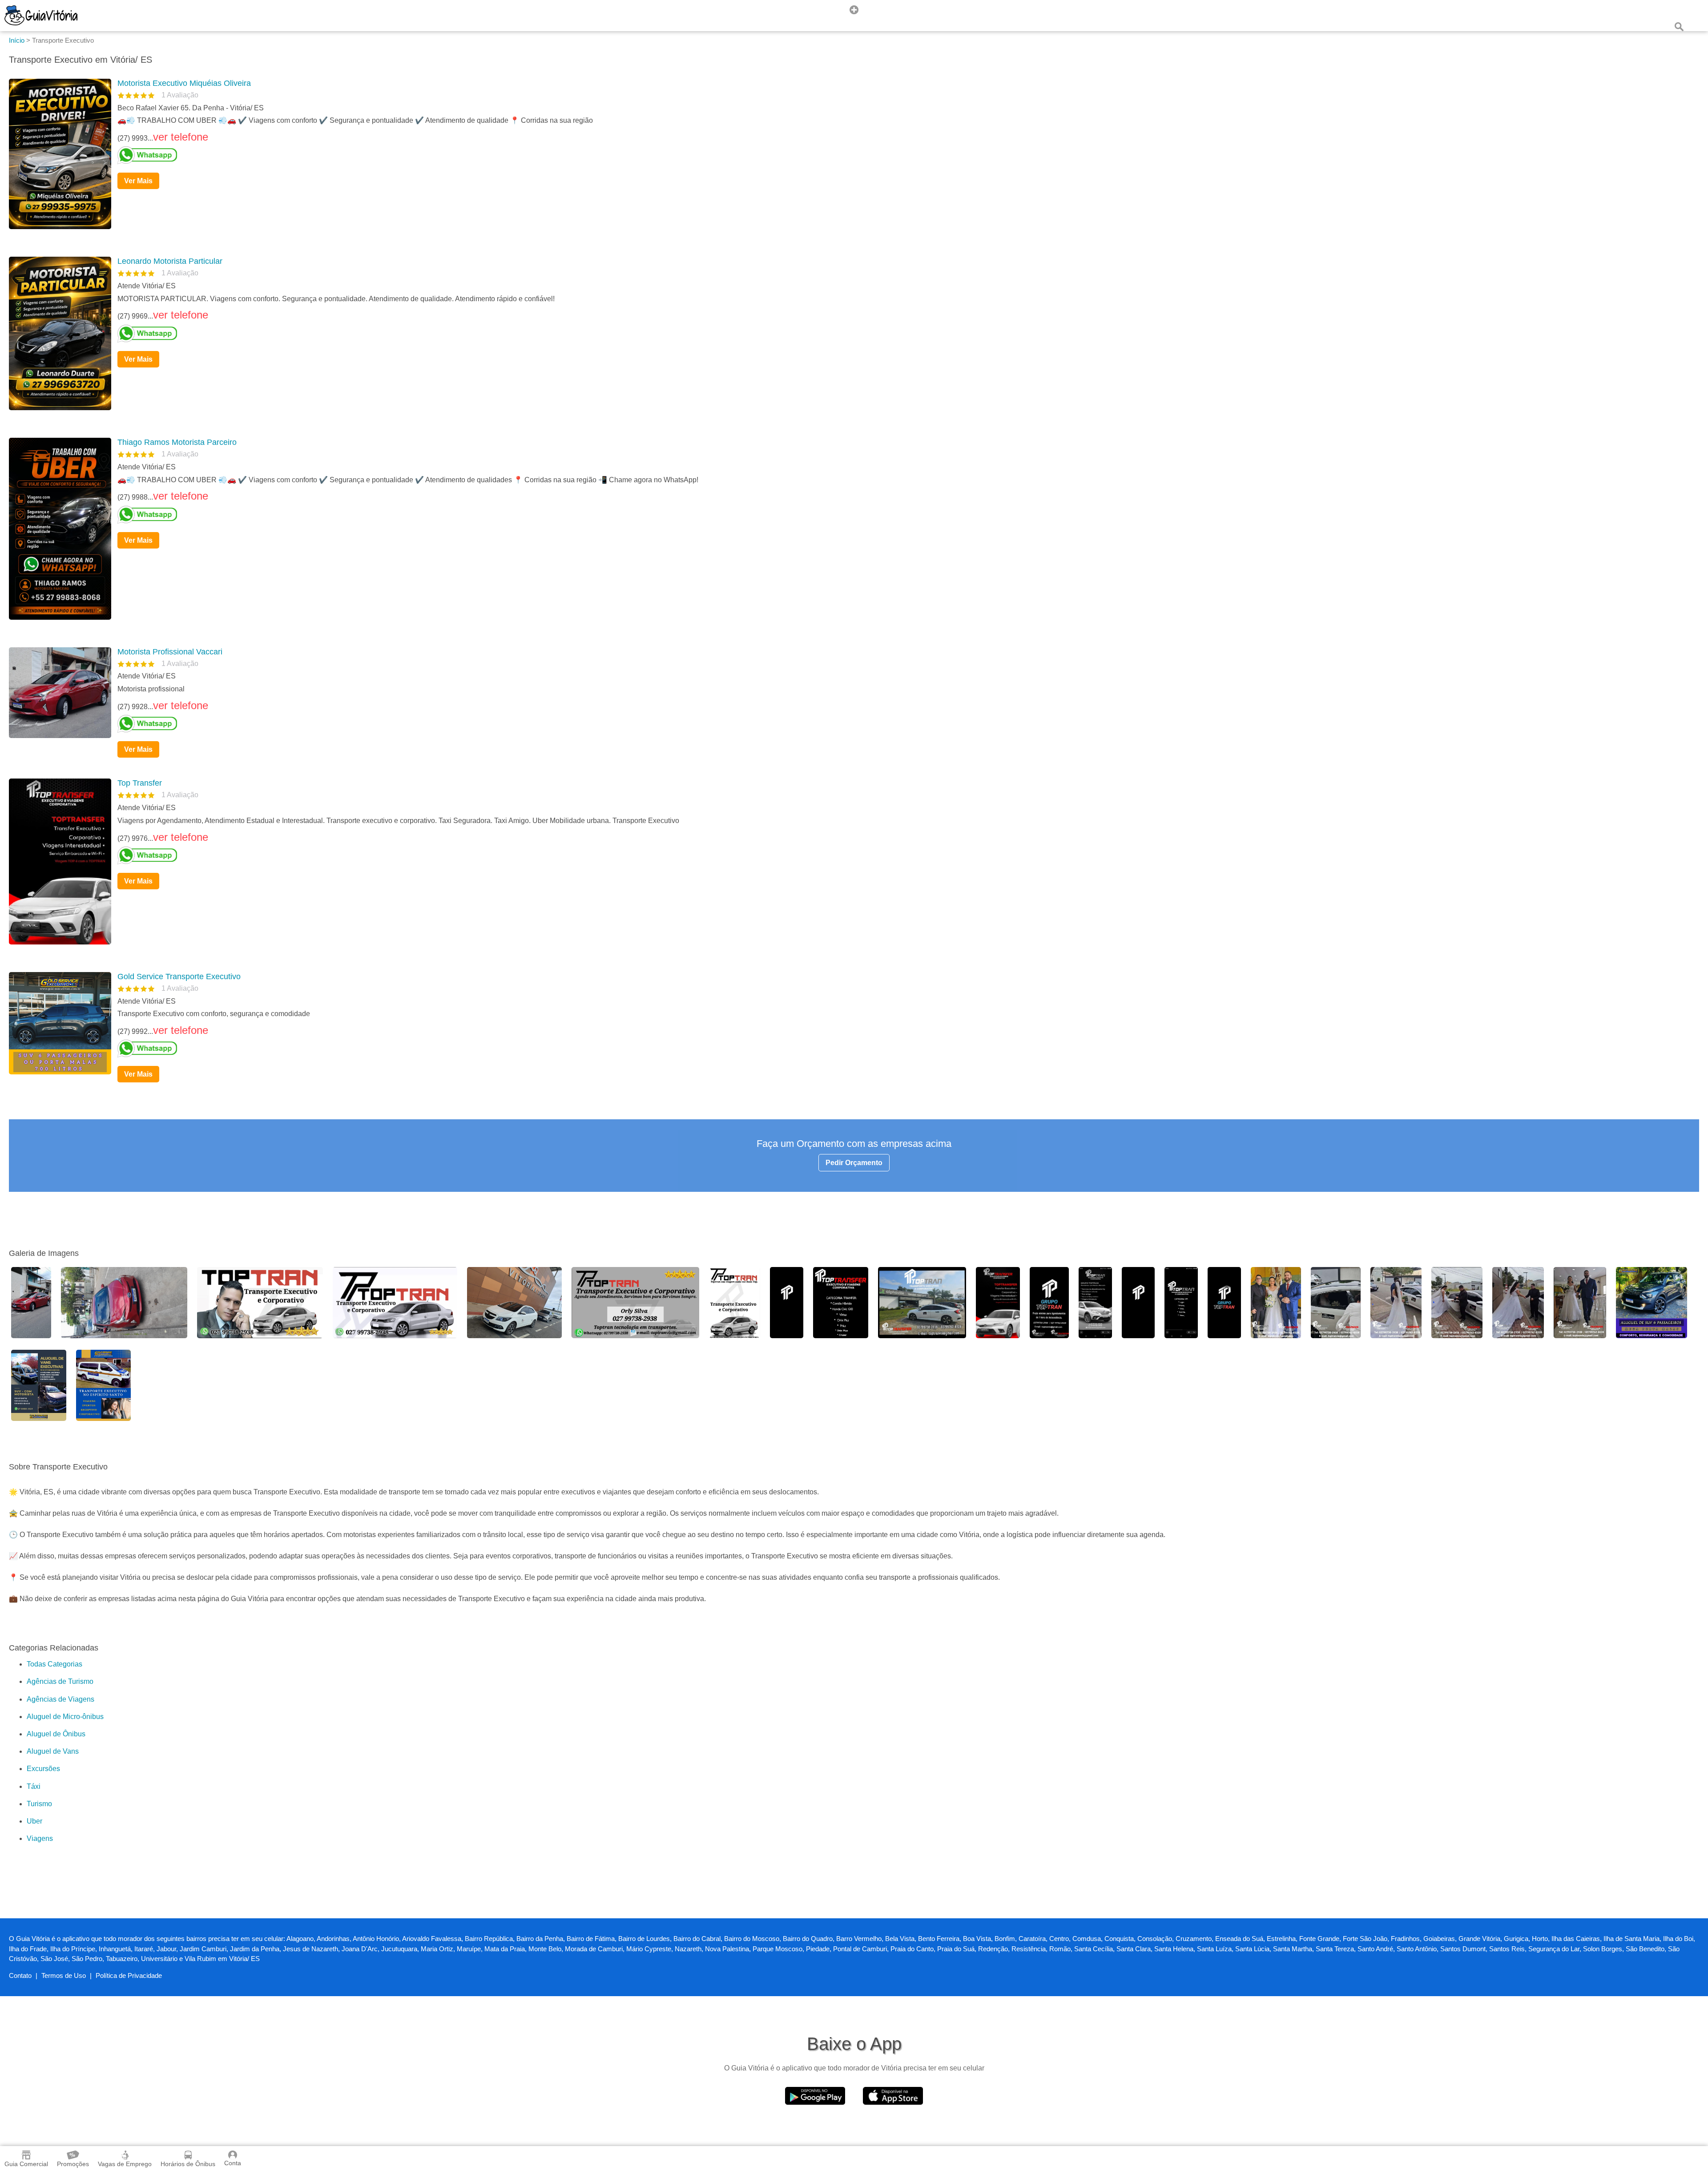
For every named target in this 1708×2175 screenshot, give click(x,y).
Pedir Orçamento (854, 1163)
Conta (233, 2163)
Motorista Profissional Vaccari (170, 652)
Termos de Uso (64, 1975)
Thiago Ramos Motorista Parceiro (177, 442)
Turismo (39, 1804)
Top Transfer (140, 783)
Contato (20, 1975)
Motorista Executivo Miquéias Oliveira (184, 83)
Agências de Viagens (60, 1699)
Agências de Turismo (60, 1681)
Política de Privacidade (129, 1975)
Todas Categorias (54, 1664)
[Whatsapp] (905, 155)
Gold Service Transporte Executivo (179, 977)
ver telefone (181, 137)
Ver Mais (138, 181)
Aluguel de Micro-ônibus (65, 1717)
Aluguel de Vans (53, 1751)
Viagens (40, 1838)
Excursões (43, 1769)
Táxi (34, 1786)
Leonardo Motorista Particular (170, 261)
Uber (34, 1821)
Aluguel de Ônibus (56, 1734)
